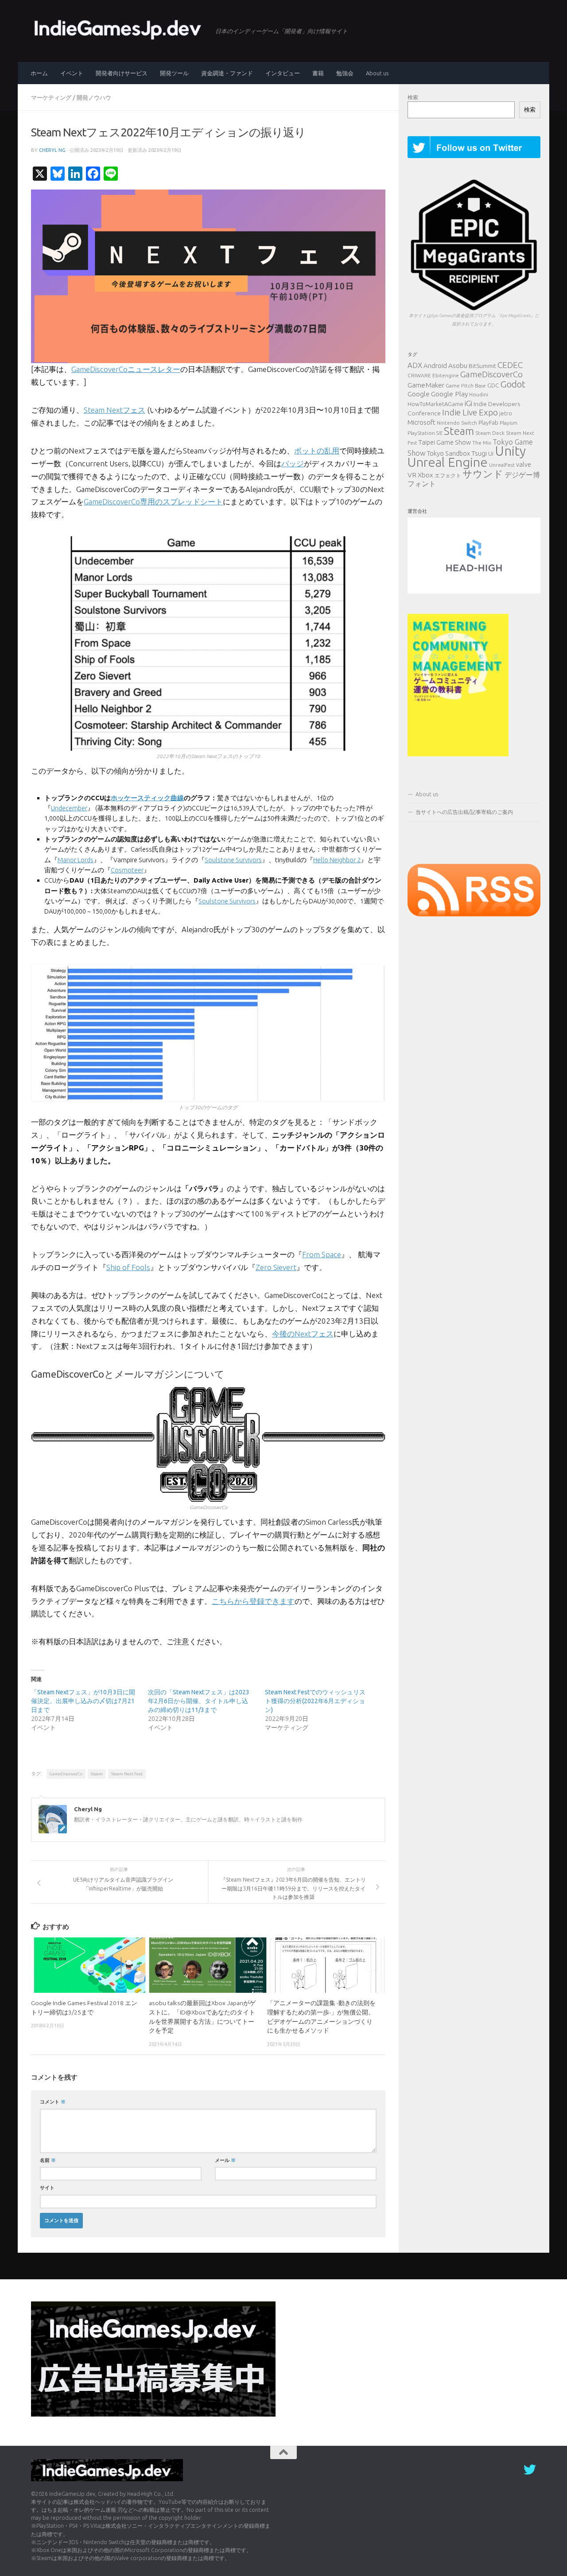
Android (435, 366)
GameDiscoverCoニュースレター (126, 369)
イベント (72, 73)
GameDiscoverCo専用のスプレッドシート (153, 502)
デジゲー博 (522, 475)
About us (377, 73)
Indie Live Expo (470, 412)
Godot (513, 384)
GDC (493, 385)
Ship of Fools (128, 1267)
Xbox (425, 475)
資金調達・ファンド (227, 73)
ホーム (39, 73)
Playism (509, 423)
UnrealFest (502, 465)
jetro (506, 413)
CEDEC (510, 365)
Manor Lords (76, 860)
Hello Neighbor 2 (337, 860)
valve (524, 465)
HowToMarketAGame (435, 404)
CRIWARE (419, 375)
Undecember (69, 808)
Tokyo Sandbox (449, 453)
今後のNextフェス (303, 1334)
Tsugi (479, 453)
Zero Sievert (276, 1267)
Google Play (449, 394)
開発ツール (174, 73)
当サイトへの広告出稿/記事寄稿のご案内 (464, 812)
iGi (468, 403)
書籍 (318, 73)
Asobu (458, 365)
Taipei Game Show (445, 442)
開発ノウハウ (94, 97)
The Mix (482, 443)
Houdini (479, 394)
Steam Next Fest (127, 1774)
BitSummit (482, 366)
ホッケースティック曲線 (147, 798)
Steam (97, 1774)
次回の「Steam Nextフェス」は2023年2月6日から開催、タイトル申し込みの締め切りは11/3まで (199, 1701)
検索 (413, 97)
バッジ (293, 463)
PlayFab (488, 422)
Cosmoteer (127, 870)
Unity (510, 451)
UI (491, 453)
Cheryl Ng (52, 150)
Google (419, 394)
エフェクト (448, 475)
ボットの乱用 (317, 451)
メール (225, 2160)
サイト (47, 2187)
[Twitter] (530, 2470)
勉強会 (345, 73)
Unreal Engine (448, 462)
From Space (322, 1254)
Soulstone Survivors (233, 860)
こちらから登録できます (253, 1601)
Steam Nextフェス (115, 410)
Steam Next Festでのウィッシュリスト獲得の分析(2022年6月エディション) (315, 1701)
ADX (415, 365)
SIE (439, 433)
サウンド (483, 474)
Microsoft (421, 422)
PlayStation (421, 433)
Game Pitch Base (466, 385)
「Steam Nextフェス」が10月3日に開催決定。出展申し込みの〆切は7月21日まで (83, 1701)
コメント (53, 2101)
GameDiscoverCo (66, 1774)
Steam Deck (490, 433)
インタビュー (283, 73)
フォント (422, 484)
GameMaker (426, 385)
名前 (48, 2160)
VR (412, 475)
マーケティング (51, 97)
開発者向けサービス (122, 73)
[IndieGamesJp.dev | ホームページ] (119, 29)
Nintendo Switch (457, 423)
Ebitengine (446, 375)
